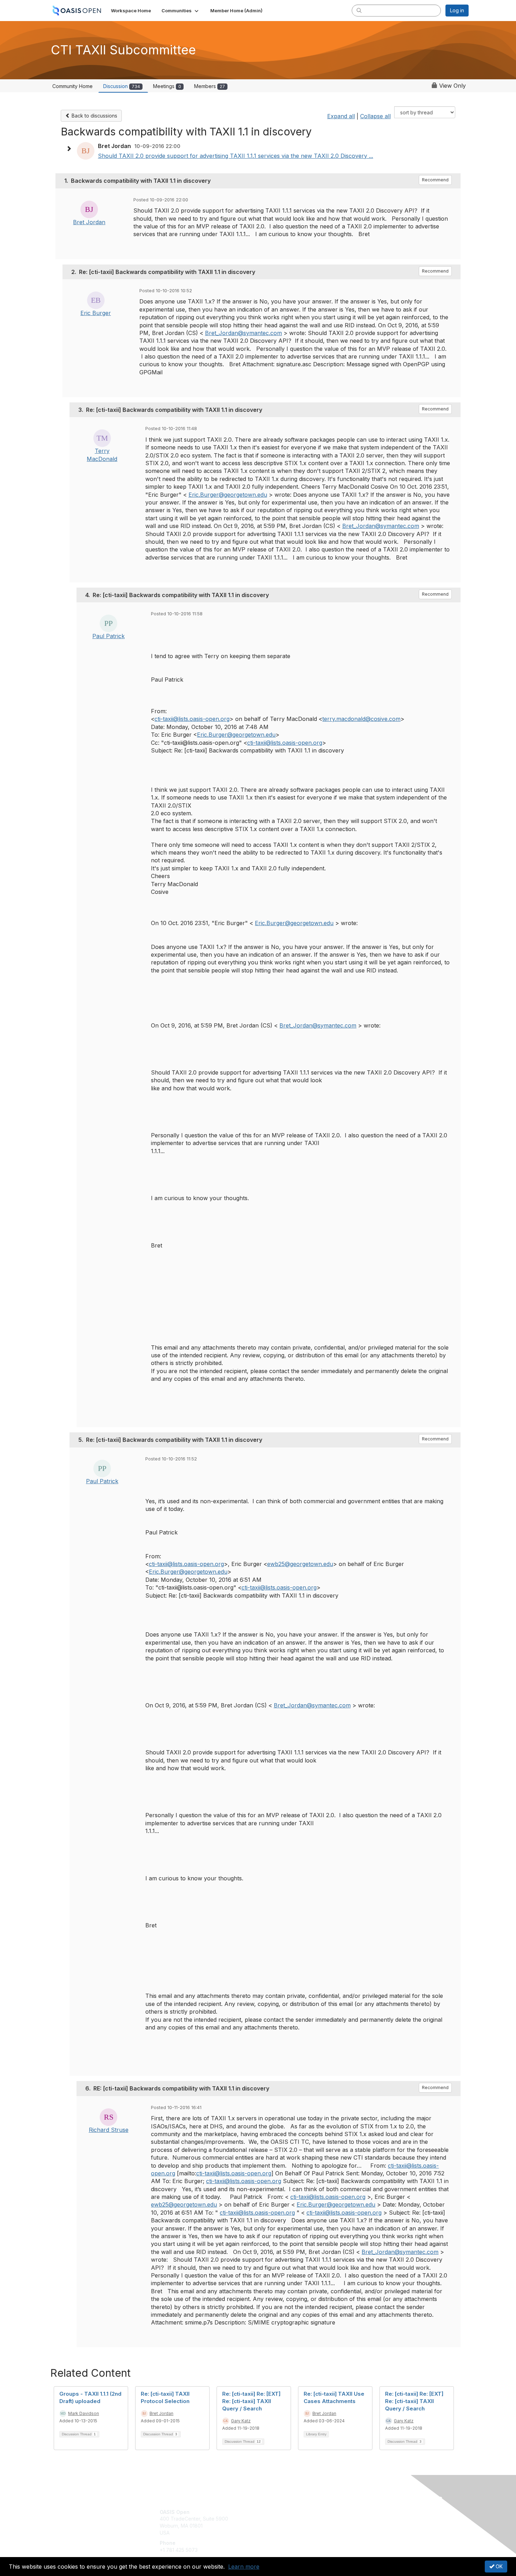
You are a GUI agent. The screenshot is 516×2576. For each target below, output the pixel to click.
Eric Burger (96, 313)
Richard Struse (109, 2130)
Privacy (371, 2519)
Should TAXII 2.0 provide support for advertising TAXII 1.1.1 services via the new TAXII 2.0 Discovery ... (236, 156)
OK (498, 2566)
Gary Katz (241, 2421)
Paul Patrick (108, 636)
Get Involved (276, 2512)
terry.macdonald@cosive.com (361, 719)
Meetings (167, 86)
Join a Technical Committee (293, 2533)
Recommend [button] (435, 180)
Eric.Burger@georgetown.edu (228, 495)
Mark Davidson (84, 2413)
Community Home (72, 86)
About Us (373, 2512)
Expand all (341, 116)
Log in (457, 10)
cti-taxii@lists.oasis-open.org (192, 719)
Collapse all (375, 116)
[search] (359, 10)
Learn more (244, 2567)
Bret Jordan (89, 222)
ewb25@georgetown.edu (300, 1564)
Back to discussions (94, 116)
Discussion (122, 86)
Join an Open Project (285, 2522)
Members (210, 86)
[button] (181, 11)
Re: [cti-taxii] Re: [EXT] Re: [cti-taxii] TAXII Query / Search (251, 2401)
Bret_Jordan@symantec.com (243, 333)
